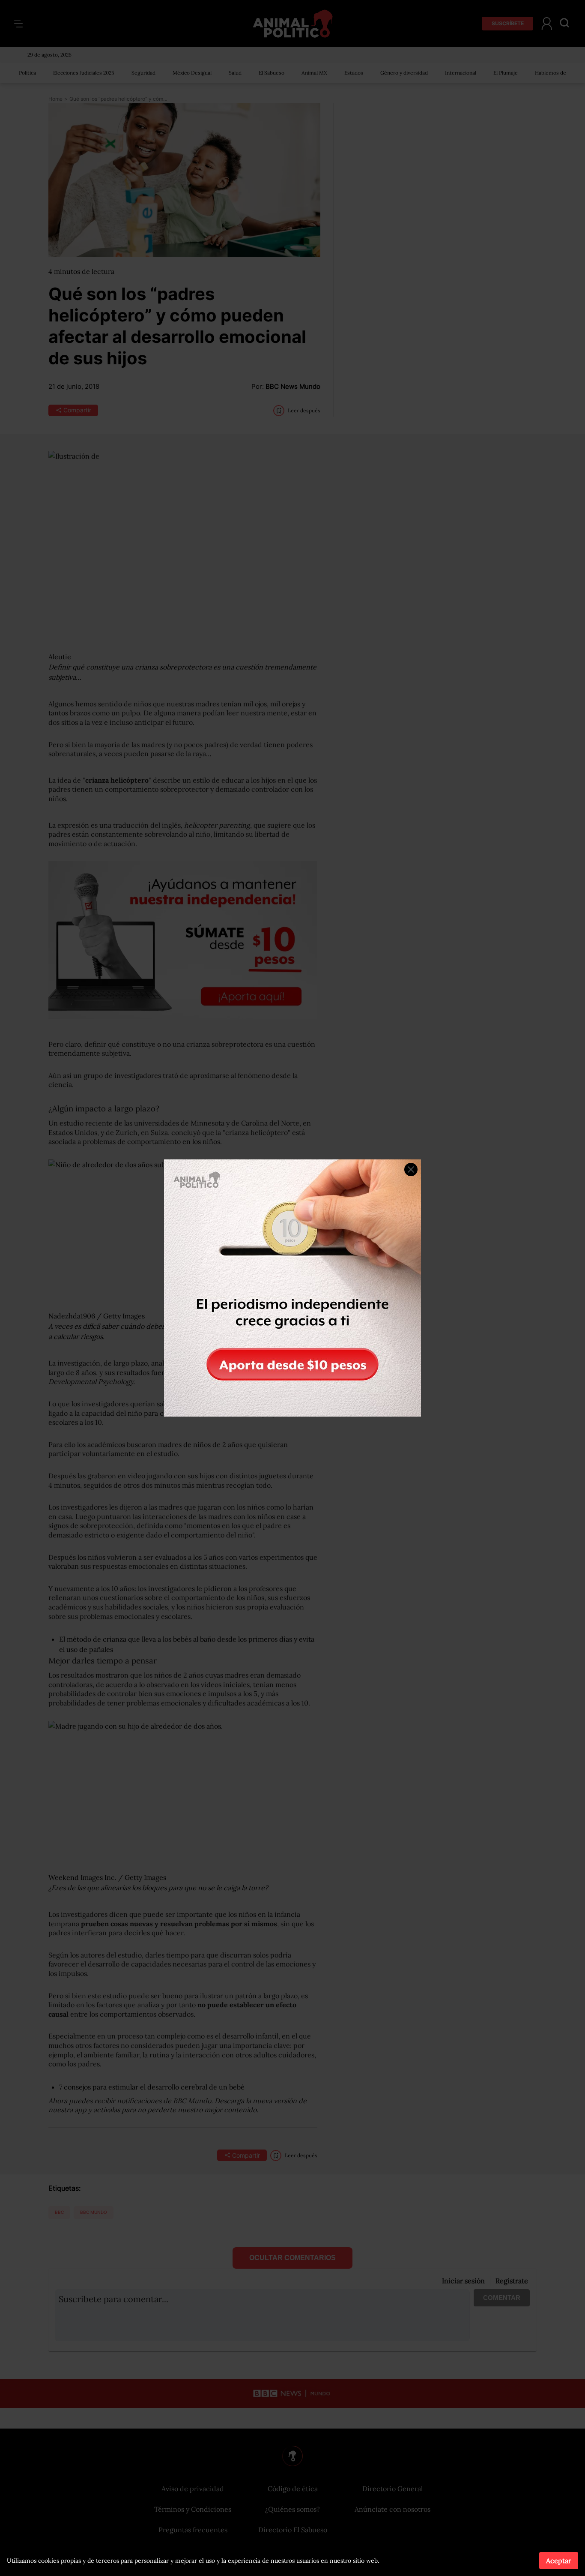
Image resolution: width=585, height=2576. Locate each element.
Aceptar (559, 2561)
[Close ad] (411, 1169)
